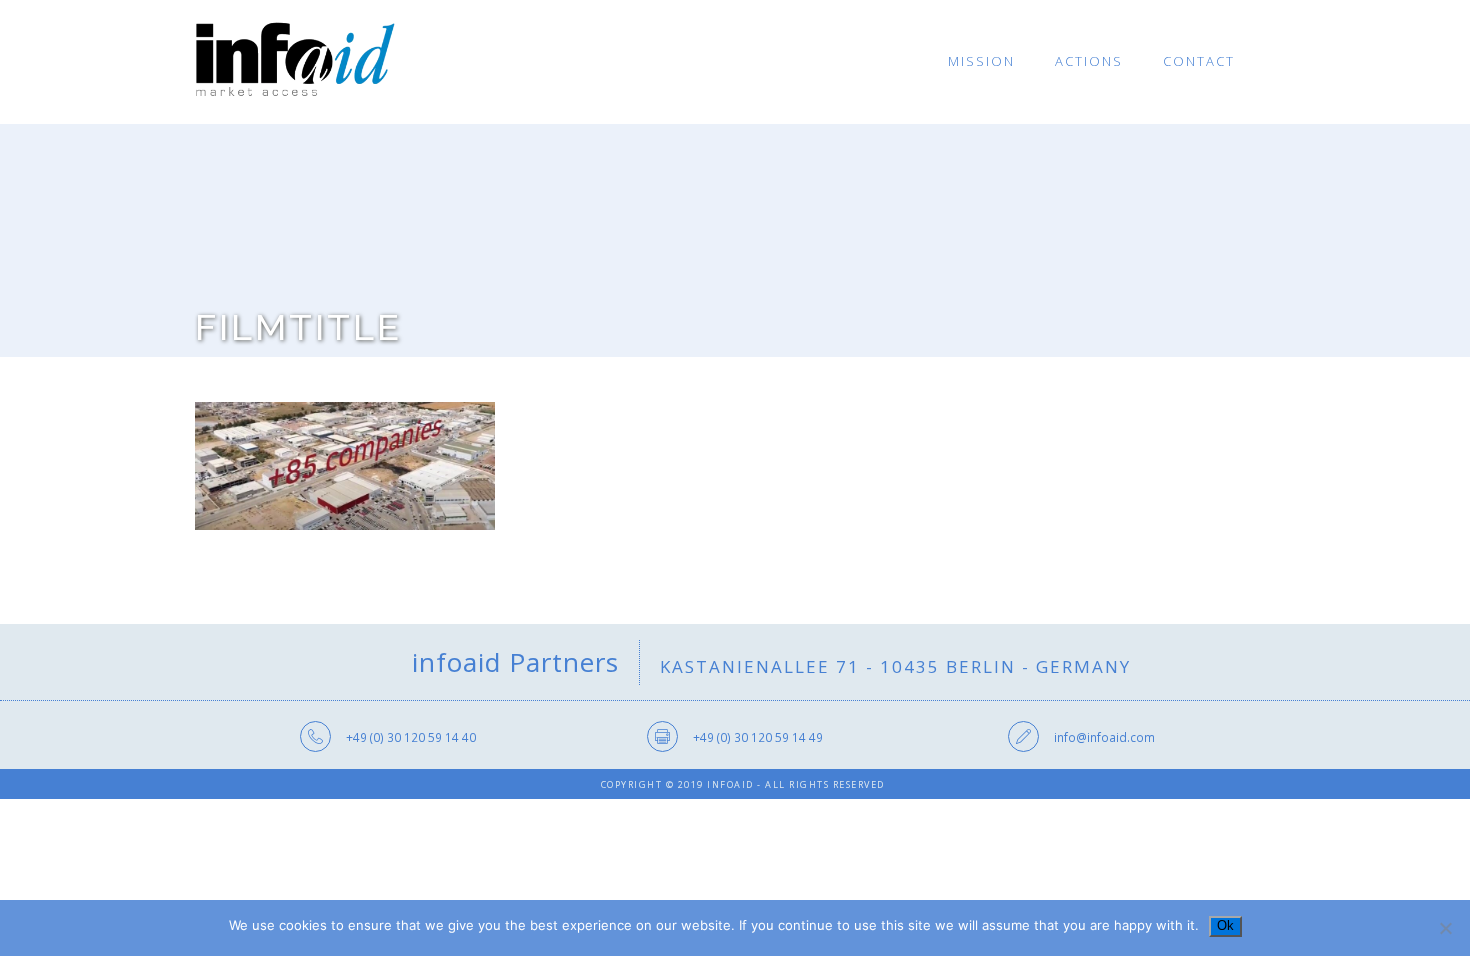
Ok (1225, 925)
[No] (1445, 928)
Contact (1199, 61)
